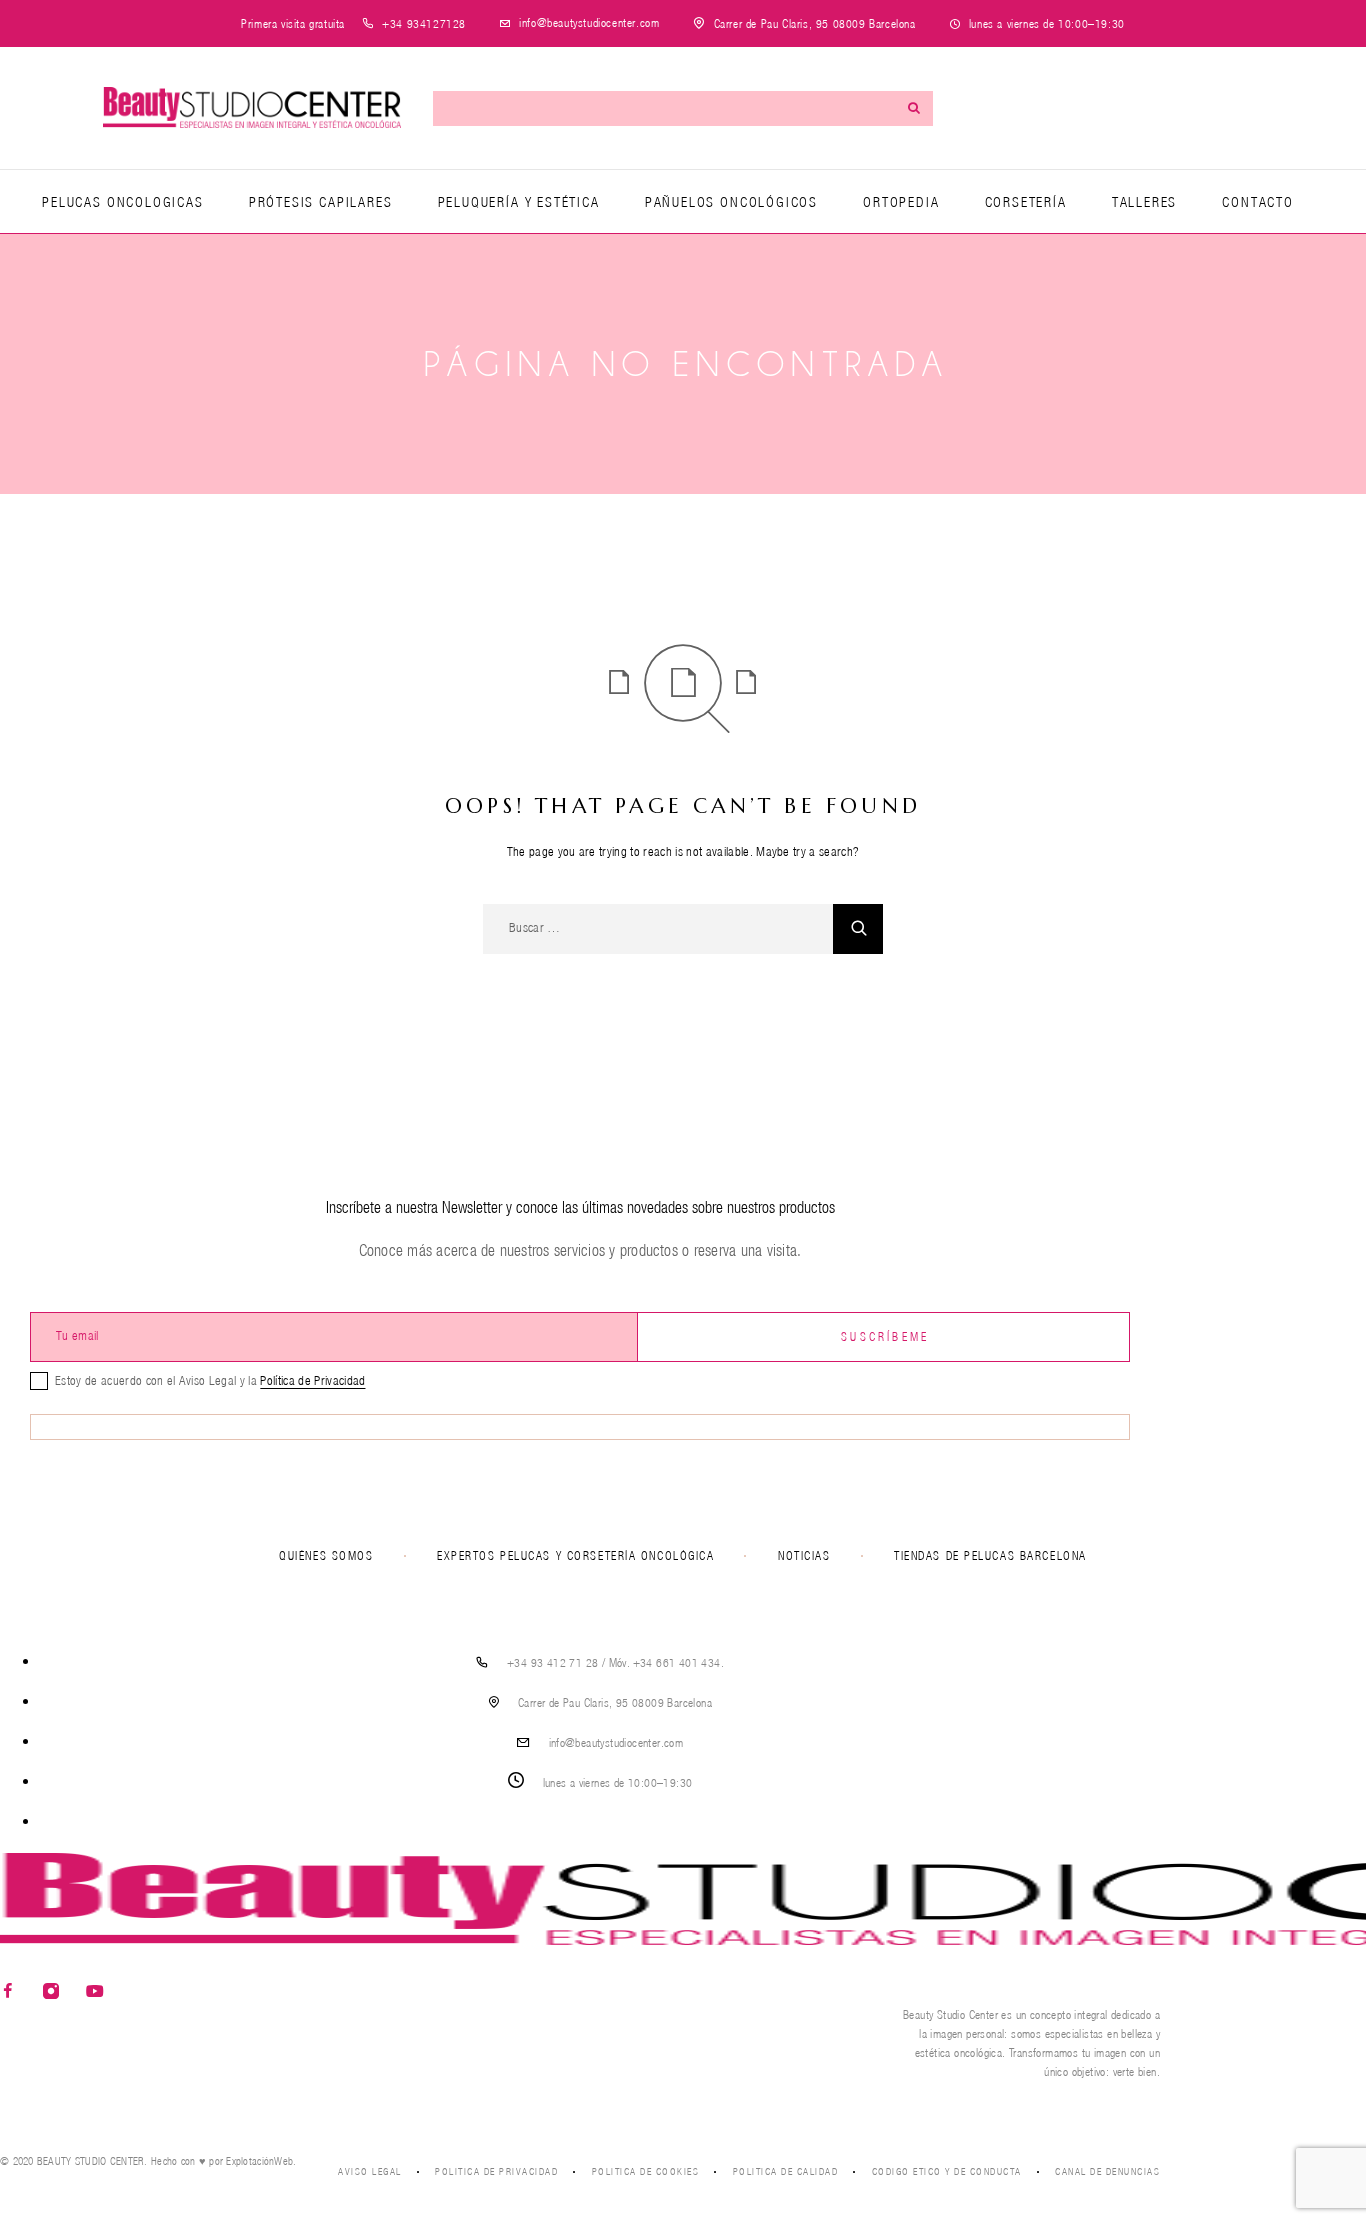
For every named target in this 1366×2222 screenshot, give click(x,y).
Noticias (804, 1555)
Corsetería (1026, 202)
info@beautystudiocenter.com (589, 22)
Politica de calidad (786, 2171)
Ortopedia (901, 202)
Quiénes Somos (326, 1555)
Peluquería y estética (519, 202)
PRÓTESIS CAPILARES (321, 202)
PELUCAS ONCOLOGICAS (123, 202)
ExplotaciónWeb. (261, 2161)
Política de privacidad (496, 2171)
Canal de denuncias (1107, 2171)
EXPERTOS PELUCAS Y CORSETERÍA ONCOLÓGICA (575, 1555)
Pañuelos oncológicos (731, 202)
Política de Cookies (646, 2171)
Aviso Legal (370, 2171)
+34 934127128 (424, 23)
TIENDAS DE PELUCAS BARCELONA (990, 1555)
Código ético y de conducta (947, 2171)
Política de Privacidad (312, 1380)
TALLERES (1145, 202)
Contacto (1258, 202)
